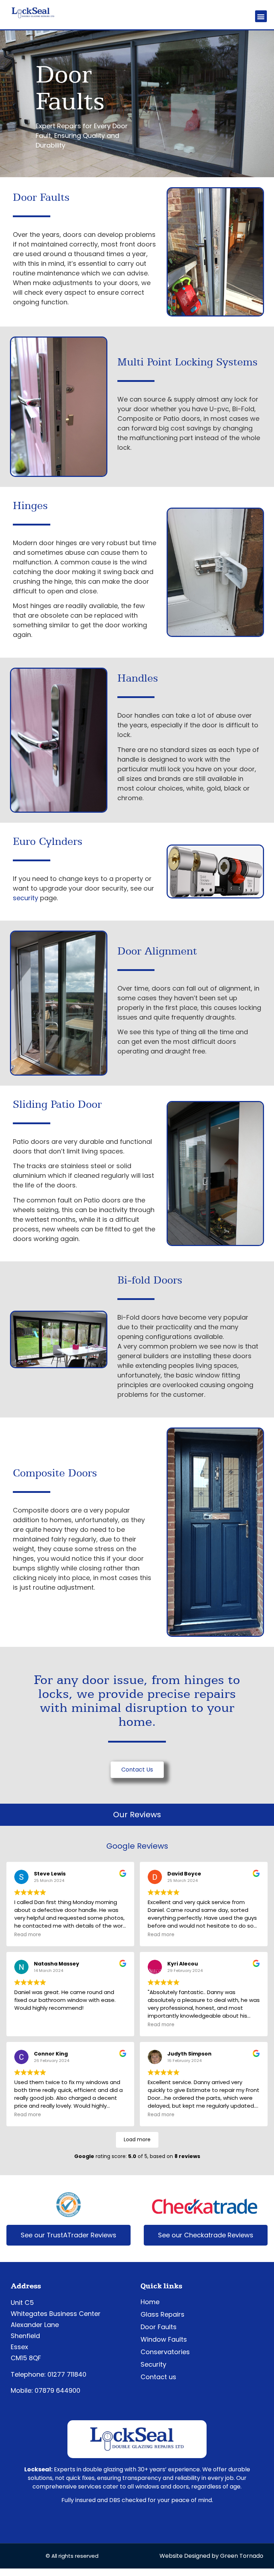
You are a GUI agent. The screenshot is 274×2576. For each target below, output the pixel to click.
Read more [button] (28, 1935)
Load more (137, 2139)
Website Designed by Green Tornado (211, 2556)
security (26, 898)
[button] (261, 16)
